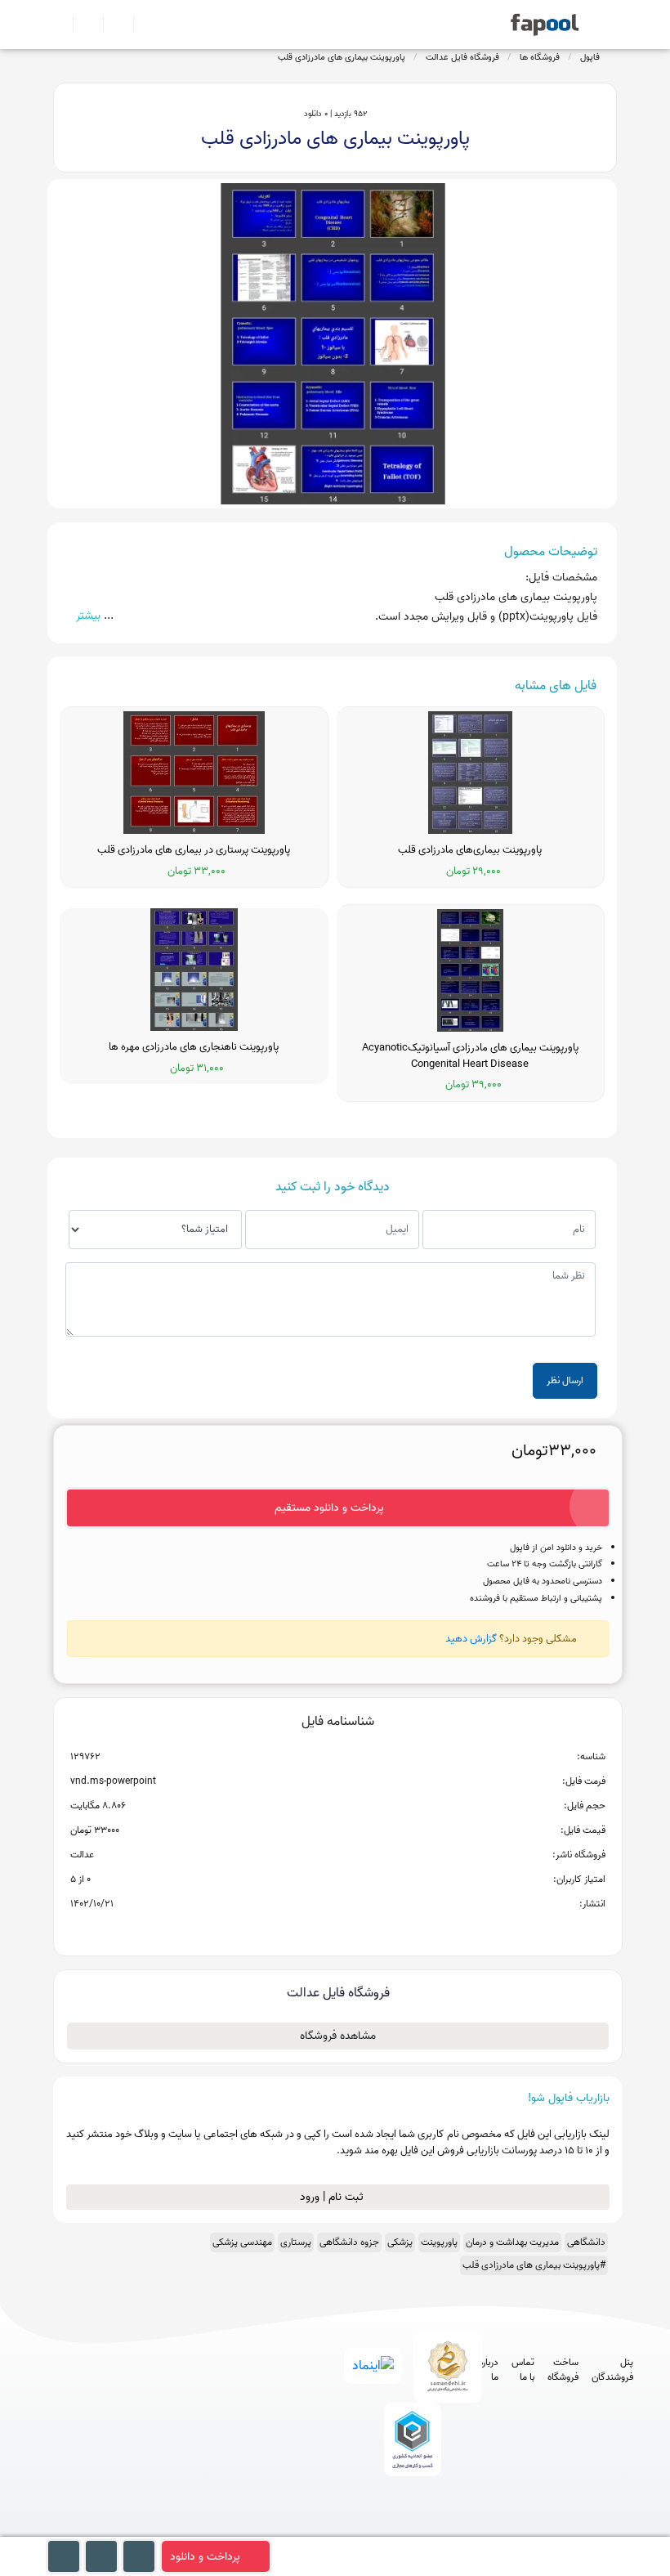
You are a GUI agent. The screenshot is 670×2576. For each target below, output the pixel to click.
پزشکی (400, 2242)
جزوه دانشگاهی (349, 2242)
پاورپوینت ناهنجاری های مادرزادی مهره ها (194, 1047)
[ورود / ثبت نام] (81, 25)
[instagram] (409, 2528)
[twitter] (439, 2528)
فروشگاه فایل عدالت (462, 57)
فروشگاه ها (540, 57)
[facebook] (348, 2528)
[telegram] (379, 2528)
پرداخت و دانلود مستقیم (329, 1508)
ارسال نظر (565, 1380)
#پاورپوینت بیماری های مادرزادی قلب (534, 2265)
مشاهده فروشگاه (338, 2036)
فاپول (590, 57)
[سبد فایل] (60, 25)
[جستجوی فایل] (142, 25)
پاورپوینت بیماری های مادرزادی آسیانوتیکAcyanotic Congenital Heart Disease (470, 1056)
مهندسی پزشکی (242, 2242)
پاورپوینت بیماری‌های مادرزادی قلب (470, 850)
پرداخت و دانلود (205, 2557)
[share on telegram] (316, 1930)
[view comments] (357, 1930)
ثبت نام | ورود (333, 2197)
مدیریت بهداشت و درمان (512, 2242)
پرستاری (296, 2242)
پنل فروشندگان (612, 2370)
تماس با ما (523, 2370)
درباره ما (489, 2370)
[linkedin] (469, 2528)
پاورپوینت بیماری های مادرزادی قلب (342, 57)
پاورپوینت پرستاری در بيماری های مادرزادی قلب (194, 850)
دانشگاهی (586, 2242)
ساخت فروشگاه (563, 2370)
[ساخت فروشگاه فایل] (112, 25)
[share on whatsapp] (337, 1930)
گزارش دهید (471, 1639)
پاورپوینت (439, 2242)
